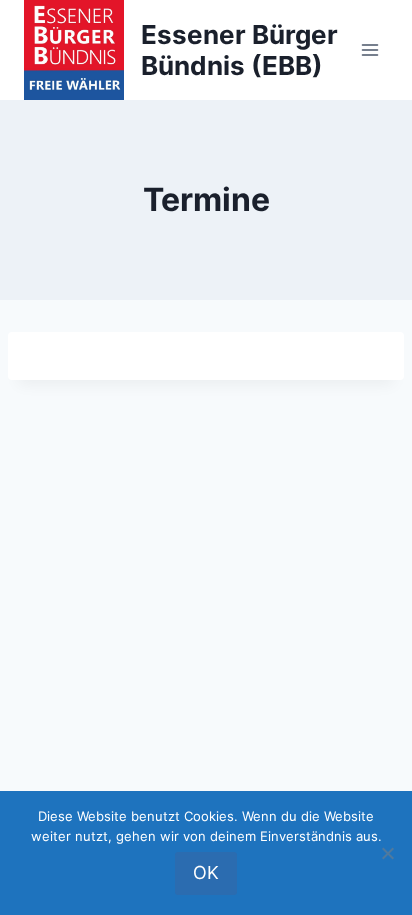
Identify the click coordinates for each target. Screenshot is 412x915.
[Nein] (387, 853)
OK (206, 872)
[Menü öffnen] (369, 49)
